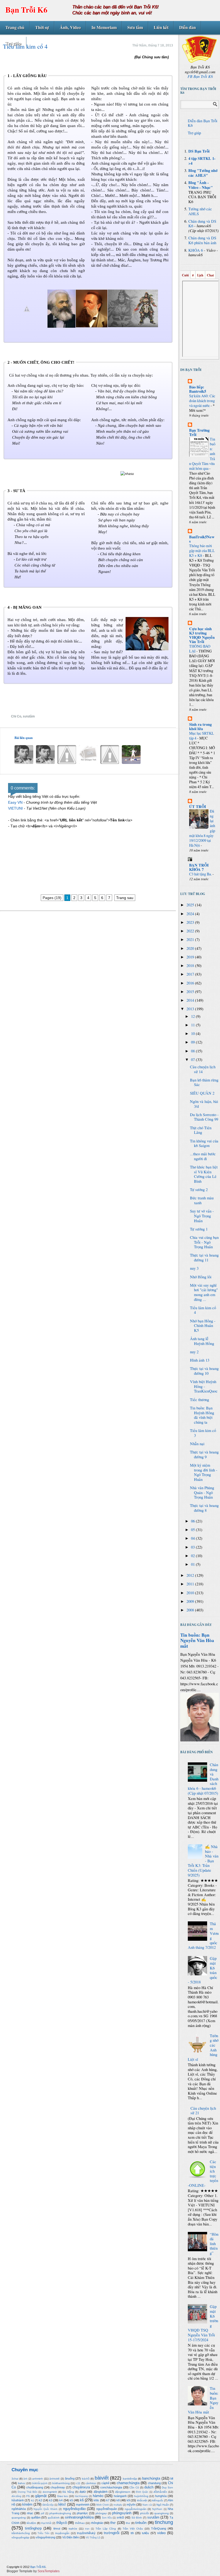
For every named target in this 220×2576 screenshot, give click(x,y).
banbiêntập (130, 2479)
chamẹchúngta (128, 2483)
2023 (191, 922)
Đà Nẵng (68, 2492)
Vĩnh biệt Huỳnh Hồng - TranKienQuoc (204, 1386)
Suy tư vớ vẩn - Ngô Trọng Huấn (202, 1216)
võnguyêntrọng (45, 2537)
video (161, 2533)
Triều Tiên (43, 2533)
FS (28, 2496)
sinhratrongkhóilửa (79, 2517)
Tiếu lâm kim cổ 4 (203, 1310)
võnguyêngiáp (20, 2537)
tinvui (57, 2528)
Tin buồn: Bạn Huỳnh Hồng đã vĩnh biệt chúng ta (202, 1415)
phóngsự (101, 2513)
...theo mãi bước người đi (203, 1156)
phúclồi (144, 2513)
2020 (191, 948)
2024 (191, 914)
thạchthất (46, 2523)
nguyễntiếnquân (107, 2509)
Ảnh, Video (70, 27)
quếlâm (36, 2517)
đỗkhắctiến (160, 2492)
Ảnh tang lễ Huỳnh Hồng (202, 1341)
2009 (191, 1601)
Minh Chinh (103, 2505)
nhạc (30, 2513)
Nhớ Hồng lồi (201, 1277)
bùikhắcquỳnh (40, 2483)
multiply (118, 2505)
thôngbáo (97, 2523)
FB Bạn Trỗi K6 (200, 76)
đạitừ (83, 2492)
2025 (191, 905)
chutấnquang (35, 2487)
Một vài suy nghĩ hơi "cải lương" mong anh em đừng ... (204, 1292)
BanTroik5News (202, 539)
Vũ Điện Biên (71, 2537)
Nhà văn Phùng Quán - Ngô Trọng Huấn (202, 1492)
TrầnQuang (159, 2528)
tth (132, 2533)
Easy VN (15, 802)
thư (128, 2523)
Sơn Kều (107, 2518)
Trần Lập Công (106, 2529)
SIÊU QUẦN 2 (202, 1093)
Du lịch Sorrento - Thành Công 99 (204, 1117)
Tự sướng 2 (199, 1190)
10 (193, 1033)
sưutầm (29, 716)
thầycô (62, 2523)
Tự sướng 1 (199, 1229)
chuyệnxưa (81, 2487)
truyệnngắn (62, 2533)
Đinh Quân (142, 2492)
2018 (191, 966)
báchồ (86, 2479)
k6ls (96, 2500)
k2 (41, 2500)
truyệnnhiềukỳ (86, 2533)
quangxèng (19, 2518)
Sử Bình (137, 2518)
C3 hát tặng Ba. (201, 874)
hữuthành (18, 2500)
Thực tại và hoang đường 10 (204, 1371)
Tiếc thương (199, 1400)
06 (193, 1521)
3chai (15, 2479)
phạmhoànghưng (60, 2513)
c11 (78, 2483)
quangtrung (162, 2513)
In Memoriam (104, 27)
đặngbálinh (101, 2492)
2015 (191, 992)
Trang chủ (15, 27)
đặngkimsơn (123, 2492)
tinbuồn (141, 2523)
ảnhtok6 (54, 2479)
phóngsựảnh (122, 2513)
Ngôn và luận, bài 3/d (204, 1104)
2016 (191, 983)
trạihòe (73, 2529)
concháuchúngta (111, 2487)
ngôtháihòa (19, 2509)
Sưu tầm (135, 27)
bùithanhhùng (61, 2483)
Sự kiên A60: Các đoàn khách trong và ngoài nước (202, 401)
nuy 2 (194, 1352)
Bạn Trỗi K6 (26, 10)
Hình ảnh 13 (200, 1360)
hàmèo (98, 2496)
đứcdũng (16, 2496)
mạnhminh (83, 2505)
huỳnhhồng (141, 2496)
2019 (191, 957)
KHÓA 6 (196, 250)
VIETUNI (15, 808)
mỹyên (131, 2505)
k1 (33, 2500)
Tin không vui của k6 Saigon (204, 1143)
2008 (191, 1610)
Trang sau (125, 898)
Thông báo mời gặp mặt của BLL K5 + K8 (202, 551)
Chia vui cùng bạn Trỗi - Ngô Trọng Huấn (204, 1242)
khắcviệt (142, 2500)
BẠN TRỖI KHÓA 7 (199, 867)
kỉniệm (27, 2504)
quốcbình (54, 2518)
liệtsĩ (62, 2504)
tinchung (164, 2522)
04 (193, 1538)
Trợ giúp (13, 43)
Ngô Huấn (163, 2505)
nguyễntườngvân (136, 2509)
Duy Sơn (167, 2487)
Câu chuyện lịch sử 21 (203, 2111)
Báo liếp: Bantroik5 (198, 389)
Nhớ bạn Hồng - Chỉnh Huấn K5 (203, 1326)
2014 (191, 1000)
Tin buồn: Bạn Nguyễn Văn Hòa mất (197, 1640)
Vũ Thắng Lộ (93, 2538)
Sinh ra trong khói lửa (200, 726)
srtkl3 (120, 2517)
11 (193, 1025)
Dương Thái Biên (28, 2492)
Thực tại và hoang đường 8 (204, 1508)
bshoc (22, 2483)
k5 (71, 2500)
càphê (105, 2483)
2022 (191, 931)
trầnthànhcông (21, 2533)
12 (193, 1016)
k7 (108, 2500)
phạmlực (82, 2513)
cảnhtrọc (91, 2483)
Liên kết (161, 27)
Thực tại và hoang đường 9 (204, 1454)
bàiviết (102, 2478)
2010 (191, 1593)
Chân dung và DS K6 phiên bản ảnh (202, 240)
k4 (61, 2500)
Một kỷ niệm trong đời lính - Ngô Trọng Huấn (204, 1472)
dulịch (149, 2487)
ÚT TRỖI (198, 807)
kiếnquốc (158, 2500)
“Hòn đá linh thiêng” (214, 2244)
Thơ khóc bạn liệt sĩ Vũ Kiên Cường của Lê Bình (204, 1174)
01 (193, 1564)
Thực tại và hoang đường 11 (204, 1258)
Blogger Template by (33, 2571)
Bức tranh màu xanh (202, 1200)
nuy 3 (194, 1268)
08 (193, 1051)
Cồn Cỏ (134, 2487)
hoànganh (120, 2496)
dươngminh (50, 2492)
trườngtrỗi (112, 2533)
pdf (43, 2513)
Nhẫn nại (197, 1444)
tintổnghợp (33, 2528)
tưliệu (145, 2533)
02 (193, 1556)
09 (193, 1042)
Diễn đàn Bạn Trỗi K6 (203, 123)
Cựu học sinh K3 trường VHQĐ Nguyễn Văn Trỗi (202, 635)
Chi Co (16, 716)
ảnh (25, 2479)
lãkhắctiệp (48, 2505)
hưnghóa (161, 2496)
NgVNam (157, 2509)
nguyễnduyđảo (74, 2509)
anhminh (38, 2479)
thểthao (80, 2523)
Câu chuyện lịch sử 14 (203, 1069)
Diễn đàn (188, 27)
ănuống (70, 2478)
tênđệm (31, 2523)
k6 (82, 2500)
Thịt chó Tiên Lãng (201, 1130)
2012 (191, 1575)
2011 (191, 1584)
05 (193, 1530)
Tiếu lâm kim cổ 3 (203, 1433)
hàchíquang (81, 2496)
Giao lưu (63, 2496)
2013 (191, 1009)
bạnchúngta (151, 2478)
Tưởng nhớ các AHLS (200, 211)
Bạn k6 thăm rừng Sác (204, 1082)
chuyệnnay (58, 2487)
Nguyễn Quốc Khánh (45, 2509)
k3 (51, 2500)
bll (172, 2478)
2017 (191, 974)
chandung (154, 2483)
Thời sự (42, 27)
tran (87, 2529)
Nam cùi (147, 2505)
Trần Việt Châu (133, 2529)
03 (193, 1547)
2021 (191, 939)
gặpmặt (41, 2496)
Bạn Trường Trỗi (199, 432)
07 (193, 1060)
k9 (128, 2500)
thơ (113, 2523)
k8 (118, 2500)
